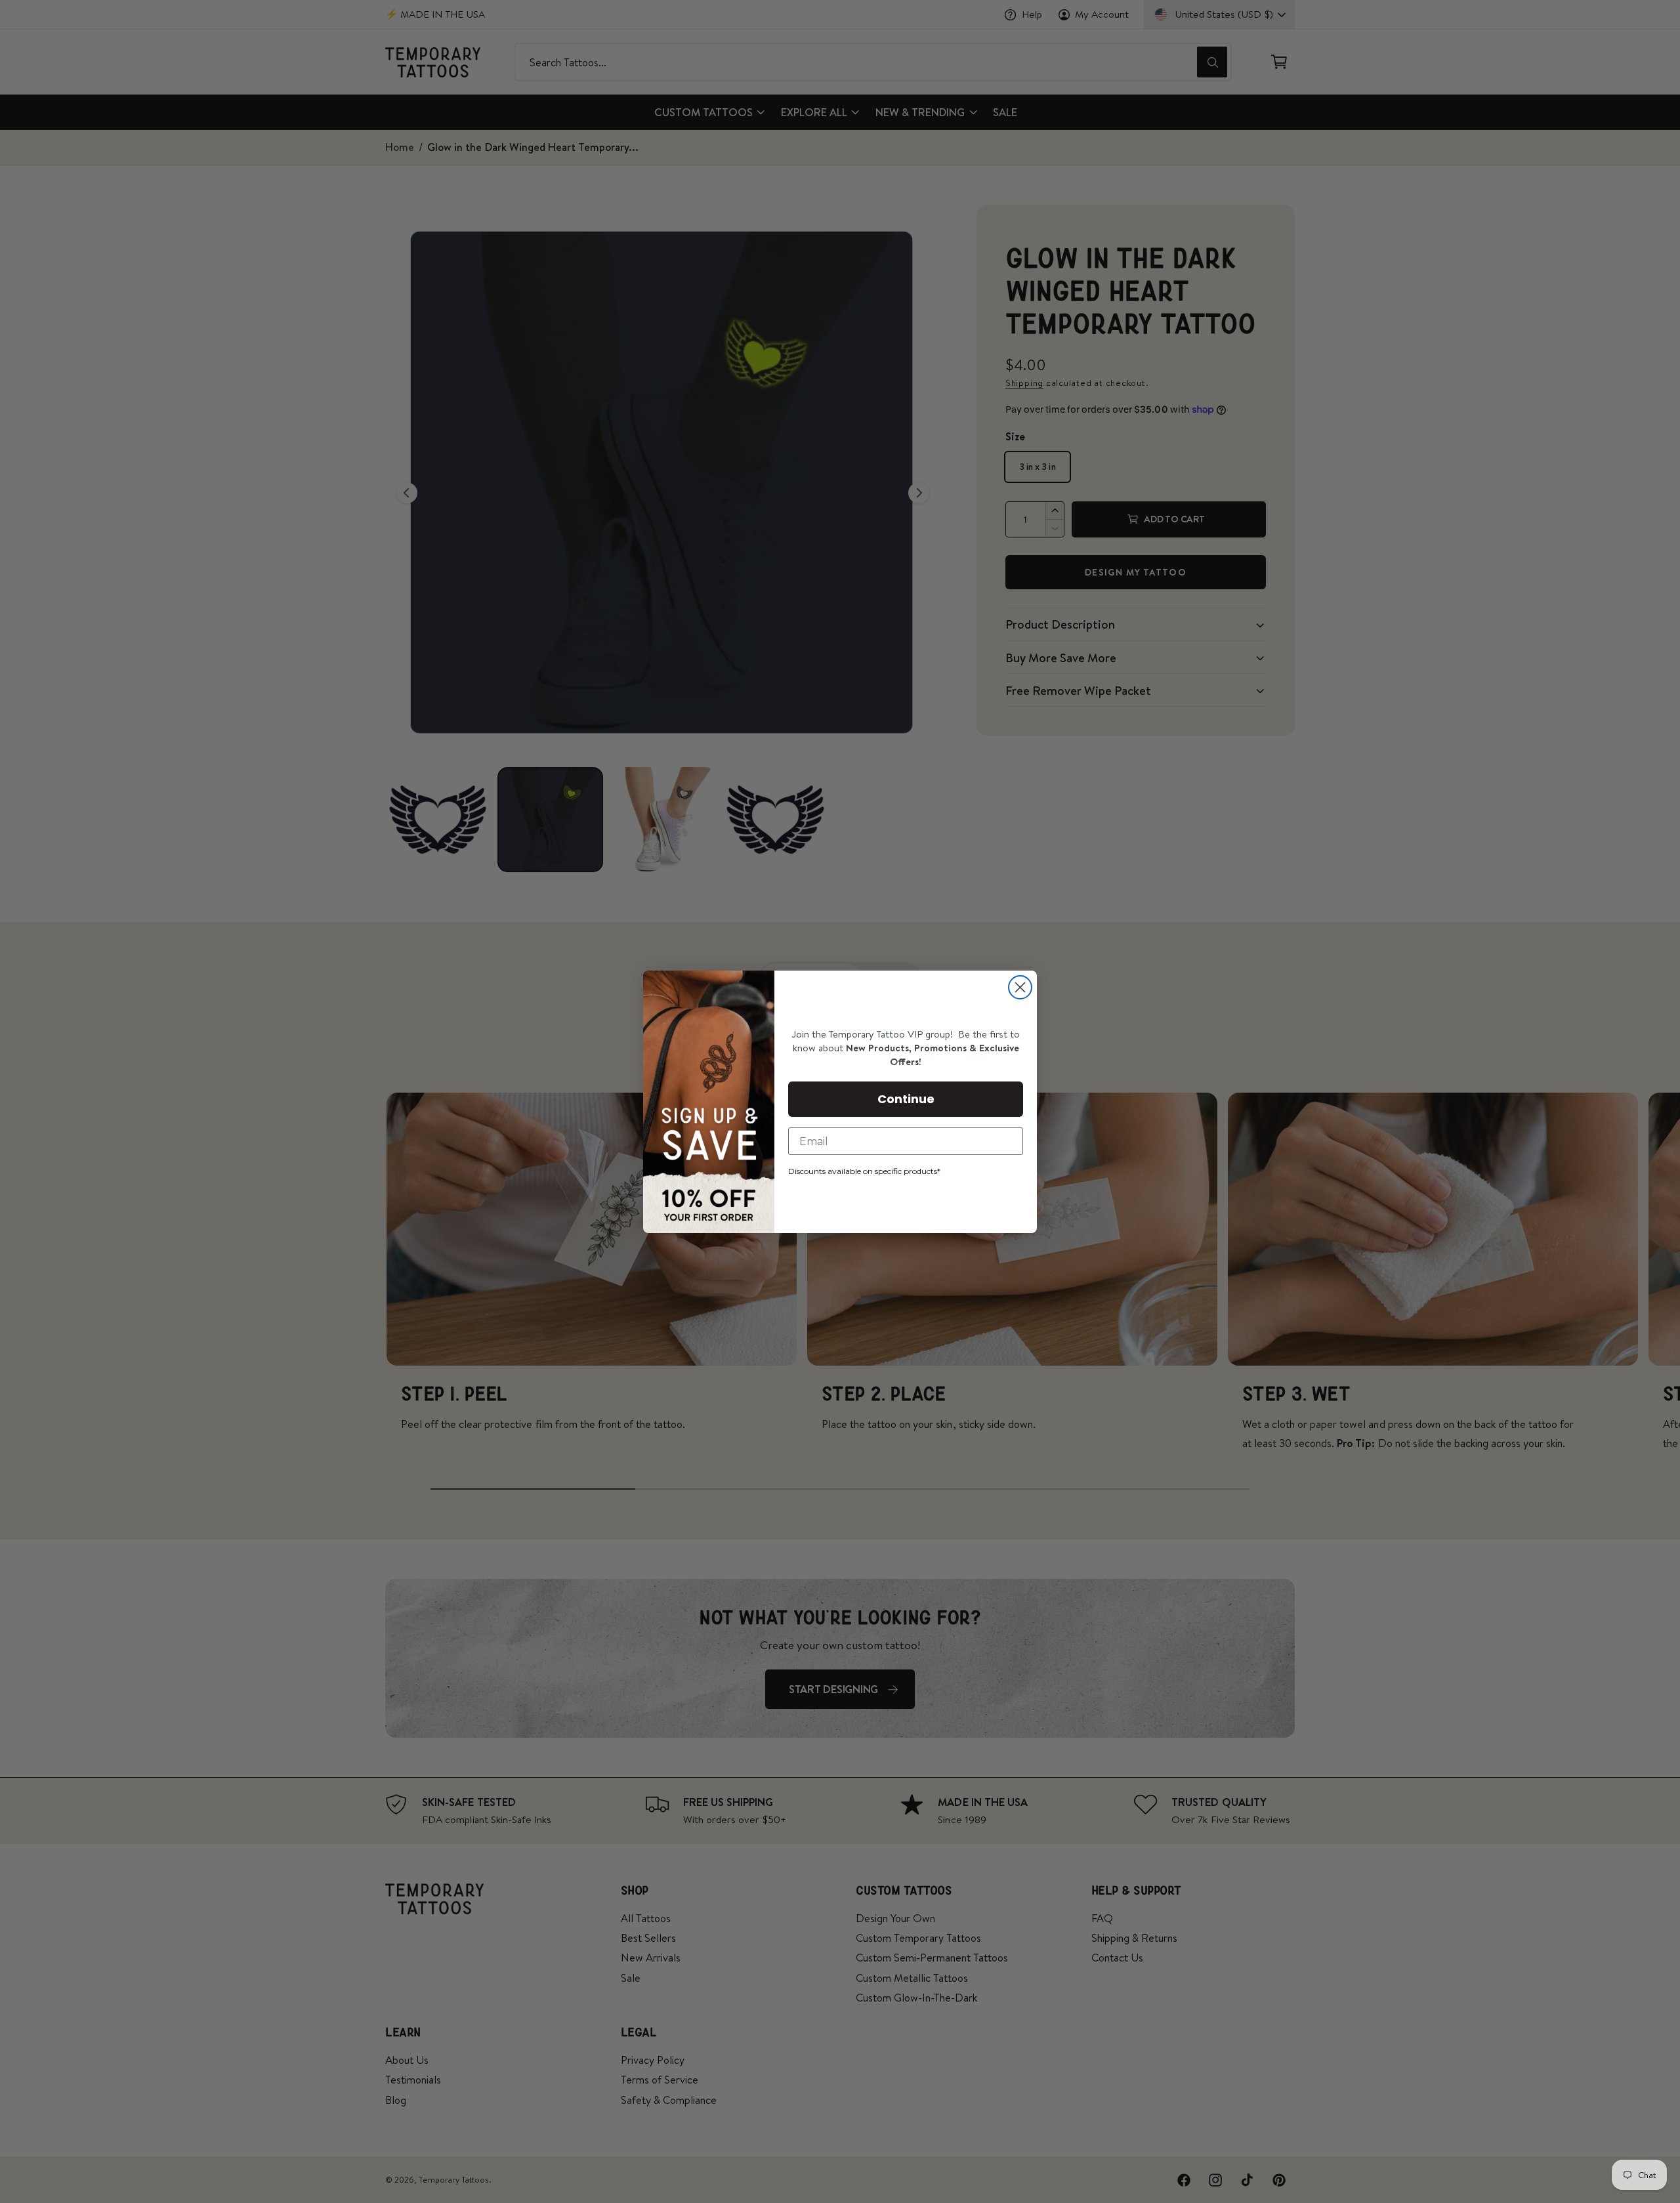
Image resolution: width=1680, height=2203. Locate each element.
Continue (906, 1099)
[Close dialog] (1020, 987)
